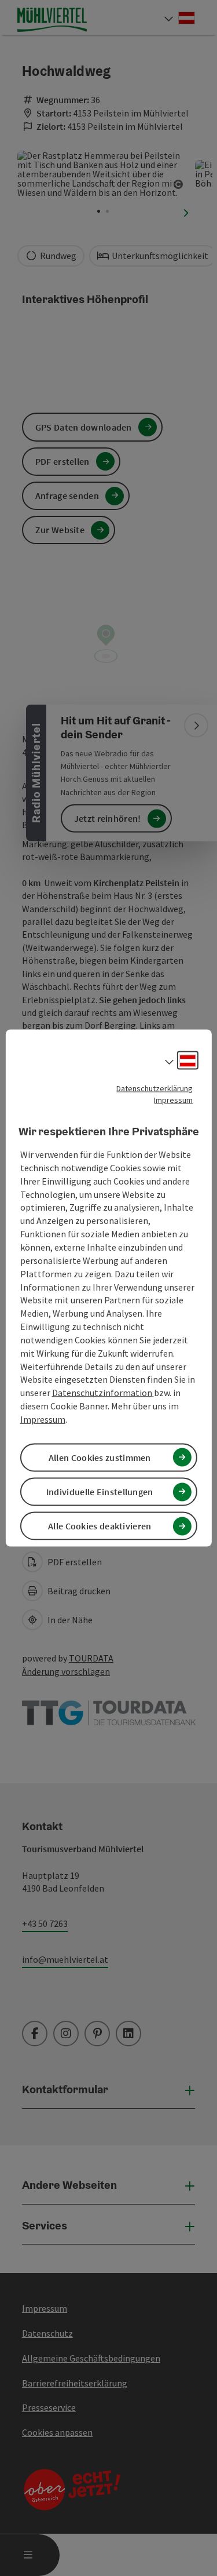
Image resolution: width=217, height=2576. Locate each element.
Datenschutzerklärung (155, 1088)
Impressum (173, 1099)
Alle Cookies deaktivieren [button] (100, 1526)
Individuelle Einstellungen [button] (100, 1492)
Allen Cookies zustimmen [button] (100, 1458)
